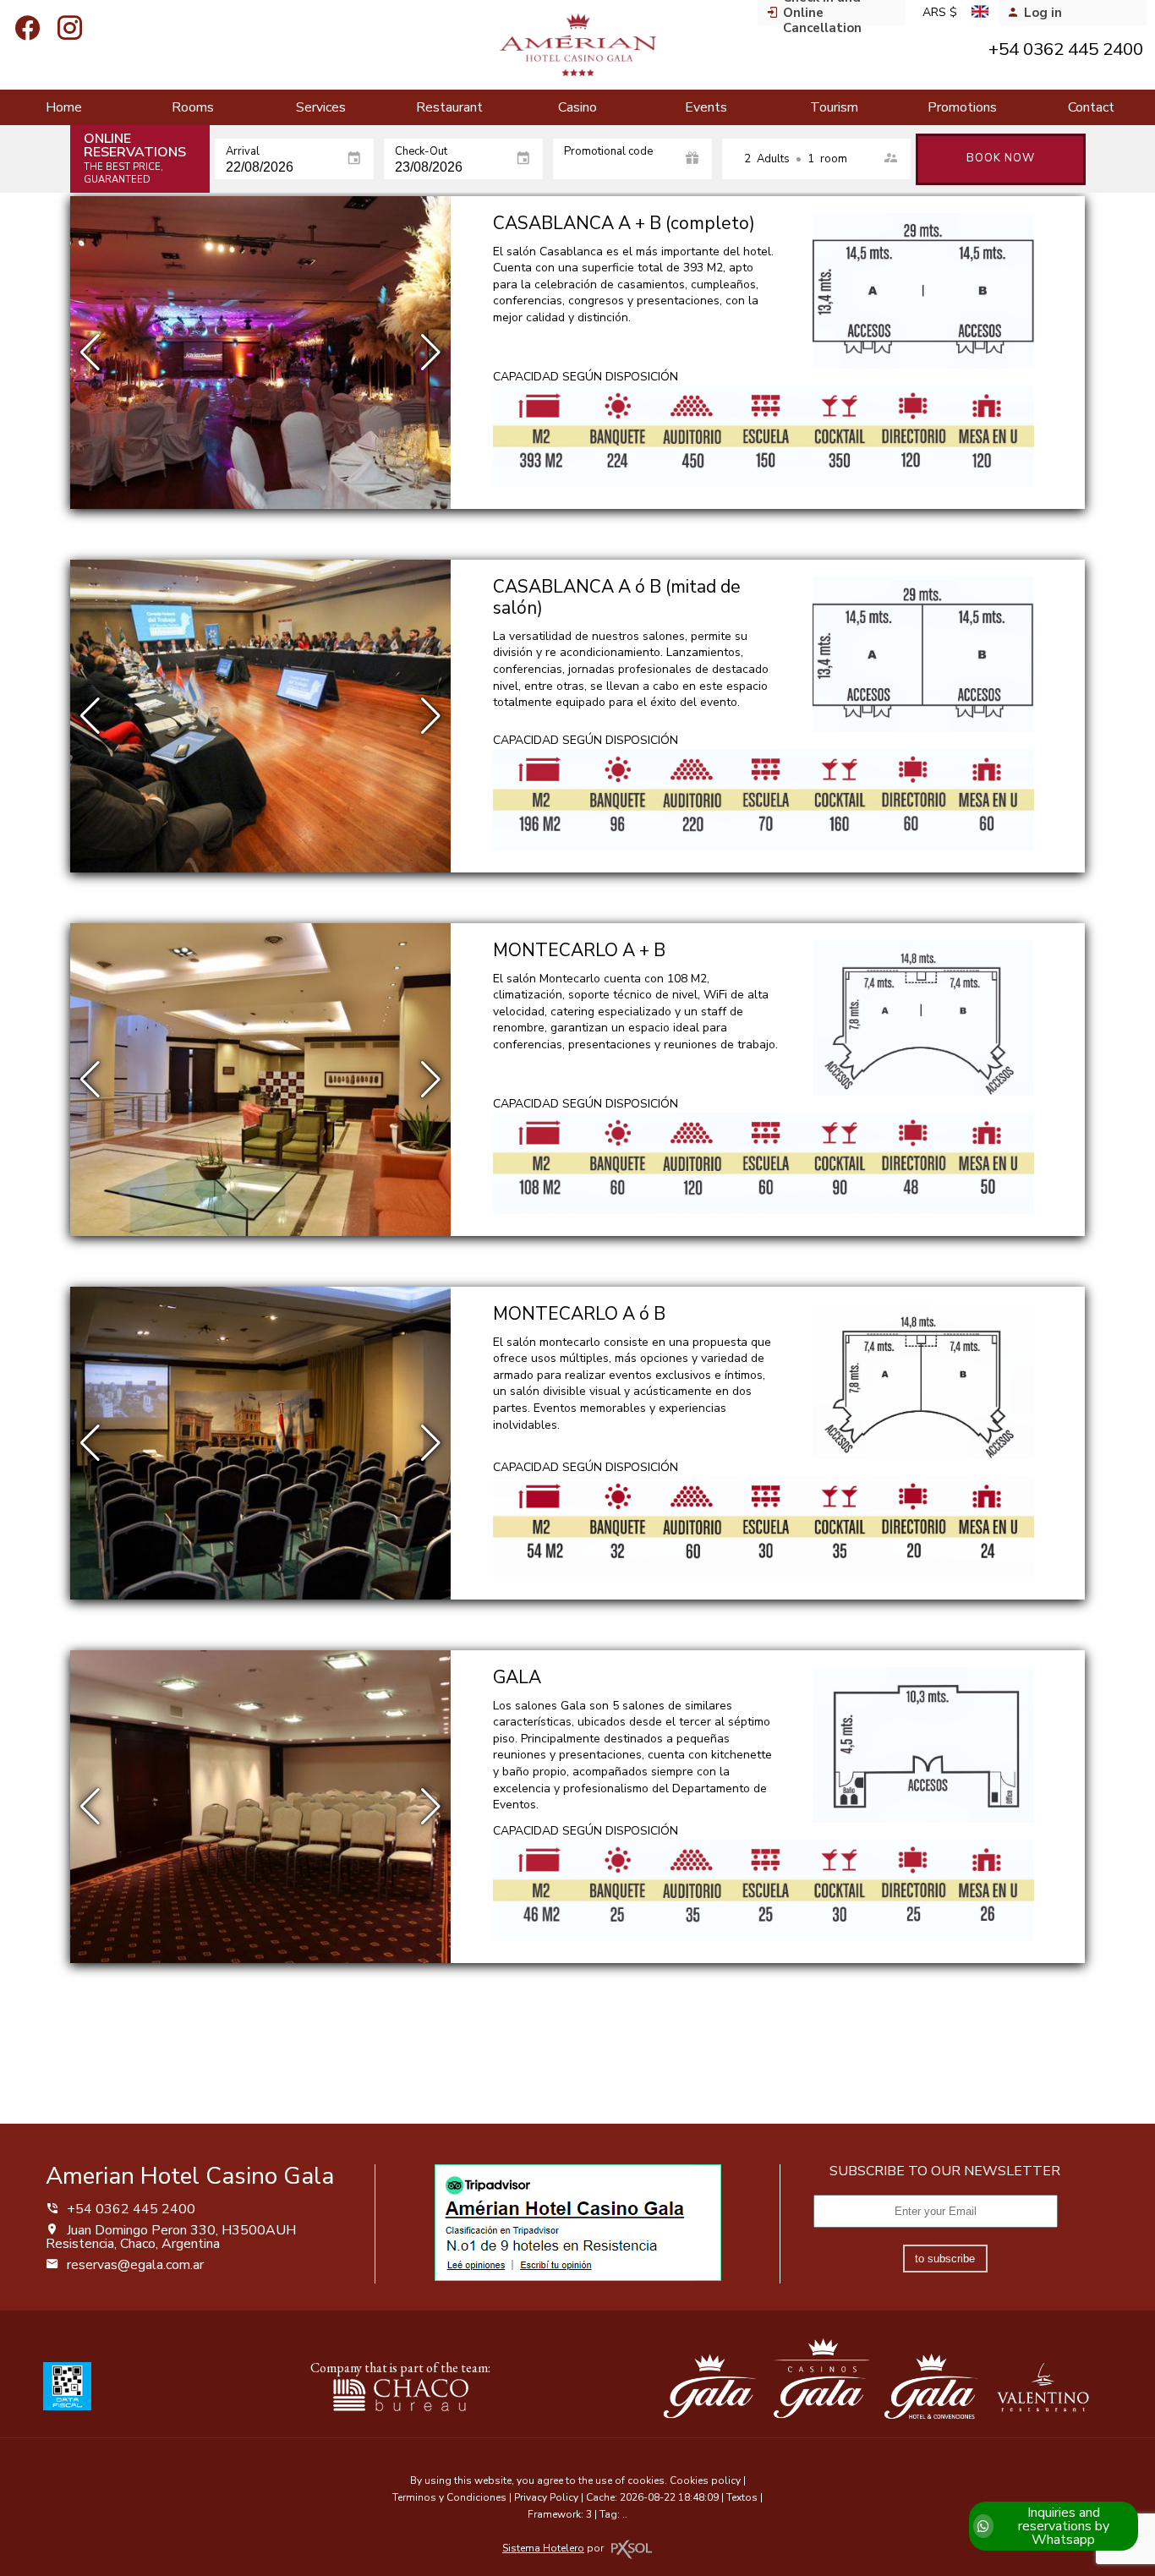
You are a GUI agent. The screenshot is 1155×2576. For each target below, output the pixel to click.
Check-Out (421, 152)
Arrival (243, 152)
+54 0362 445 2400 (129, 2209)
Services (321, 107)
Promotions (962, 107)
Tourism (834, 107)
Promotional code (608, 152)
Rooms (193, 107)
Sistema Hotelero (543, 2548)
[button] (431, 353)
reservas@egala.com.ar (135, 2265)
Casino (577, 107)
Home (64, 107)
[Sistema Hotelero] (632, 2549)
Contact (1091, 107)
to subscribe (945, 2259)
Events (706, 107)
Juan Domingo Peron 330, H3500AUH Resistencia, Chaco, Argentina (171, 2237)
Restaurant (449, 107)
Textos (742, 2497)
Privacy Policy (546, 2497)
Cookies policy (705, 2480)
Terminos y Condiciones (449, 2497)
